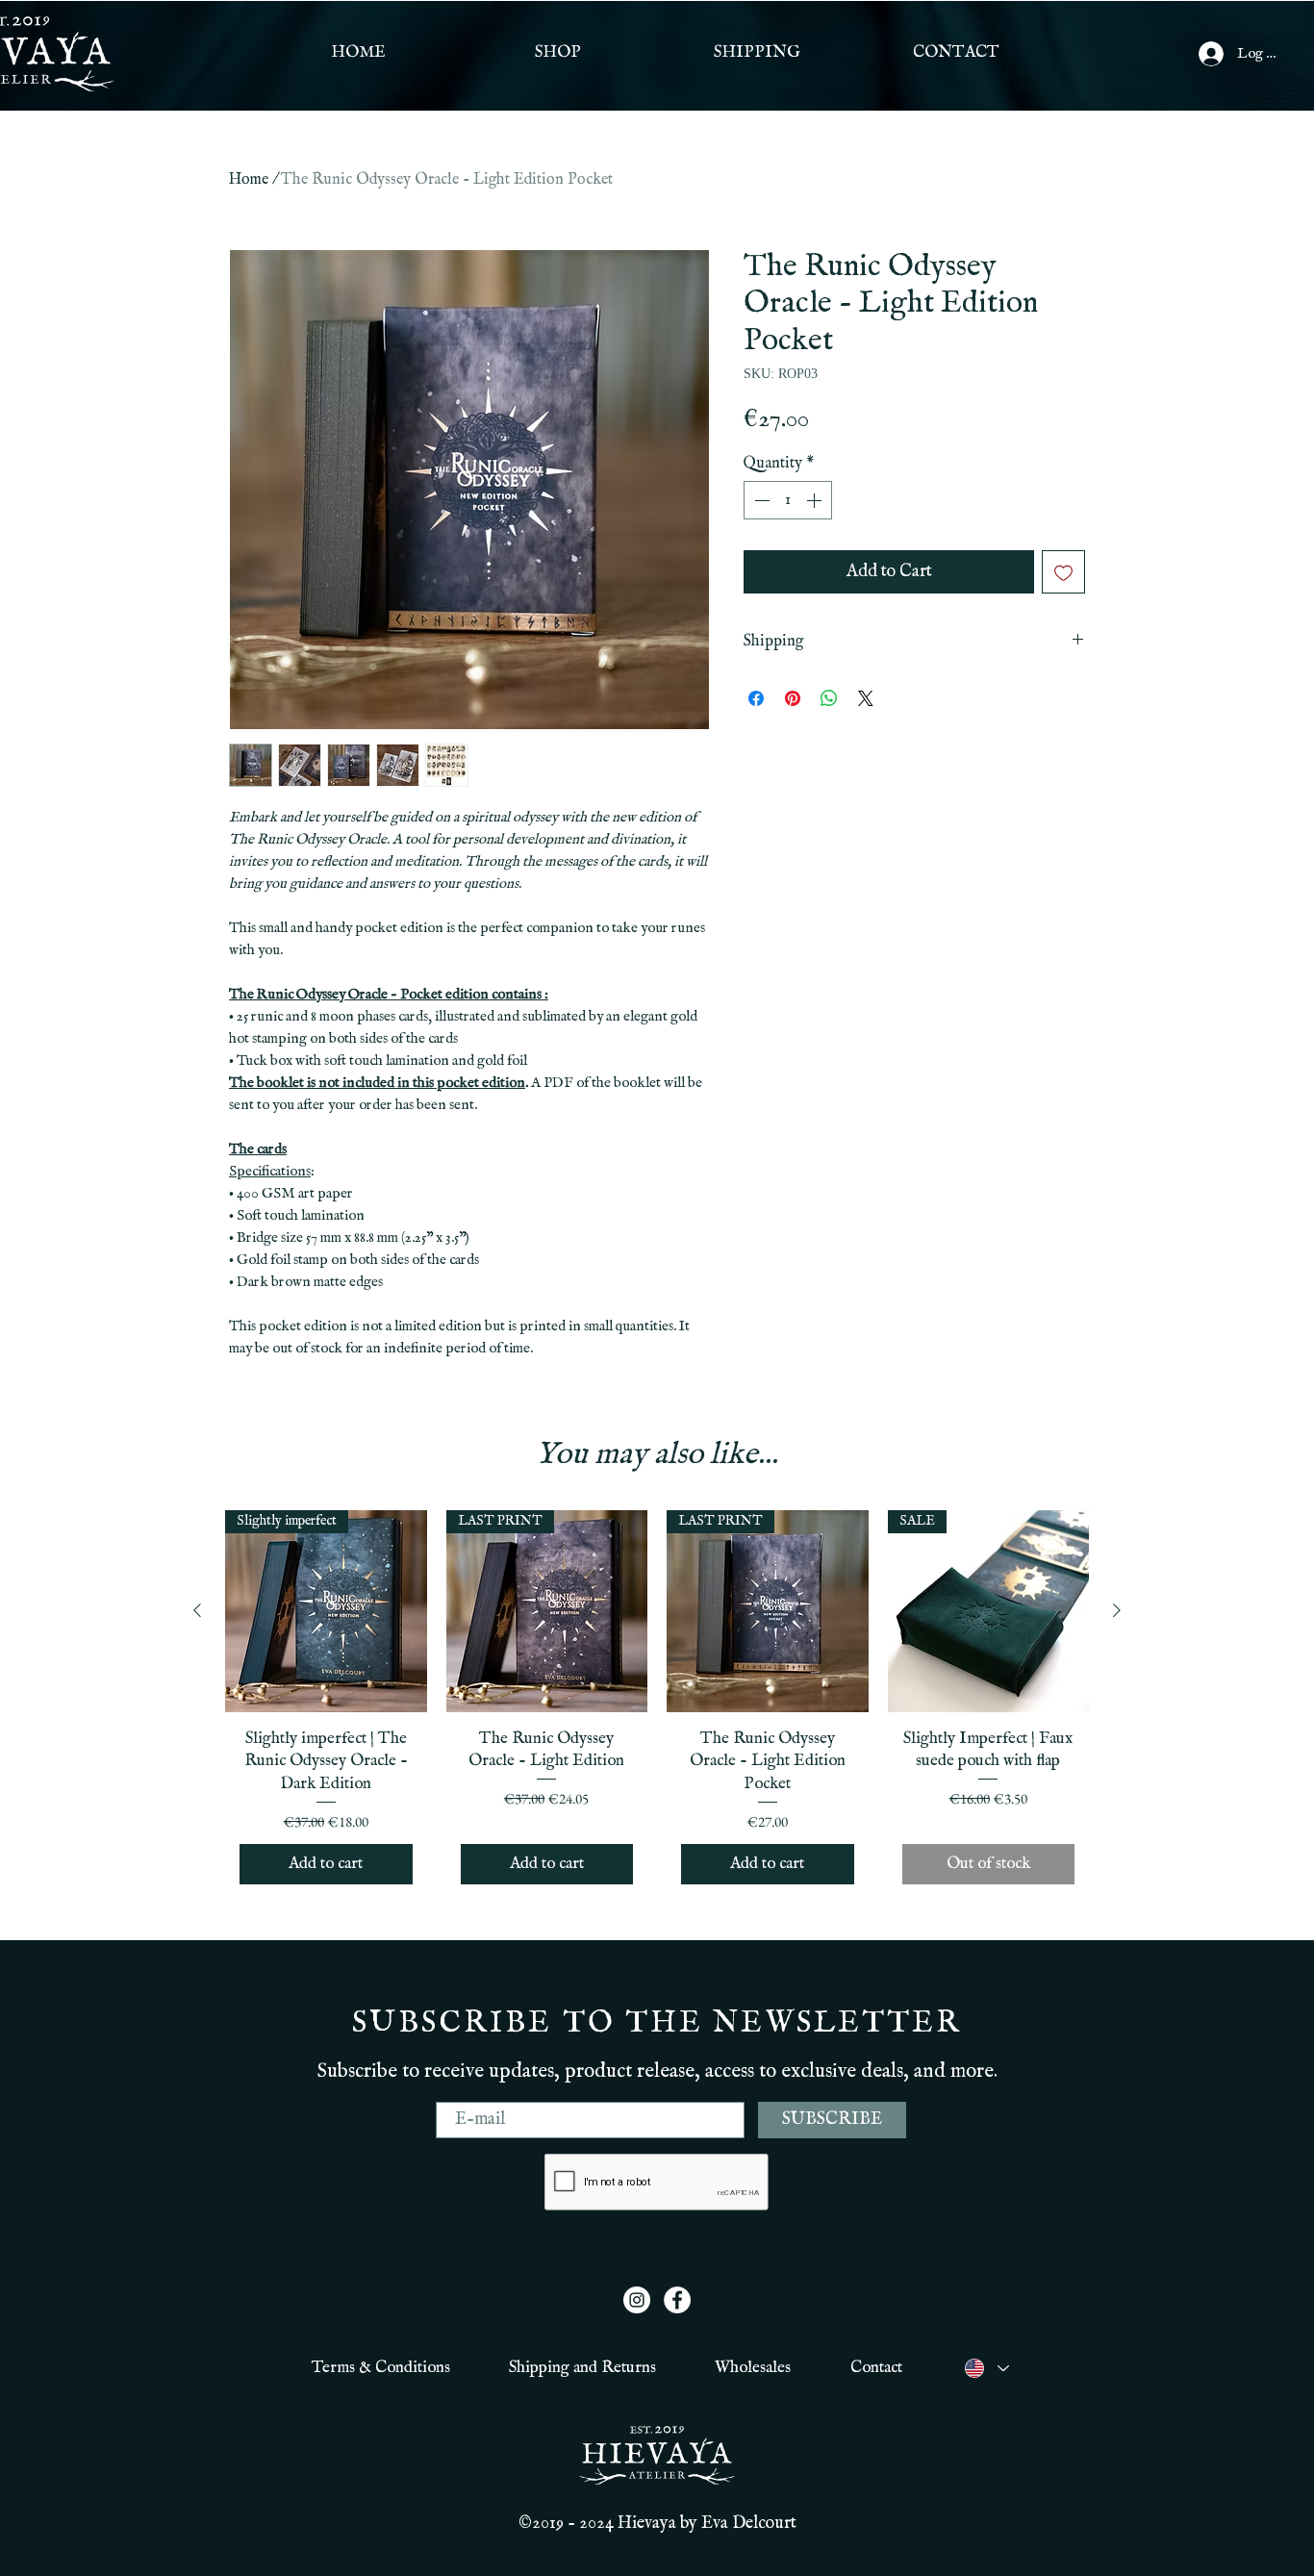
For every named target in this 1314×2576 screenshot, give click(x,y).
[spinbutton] (788, 500)
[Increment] (816, 500)
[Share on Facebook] (756, 698)
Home (249, 180)
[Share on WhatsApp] (829, 698)
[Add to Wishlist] (1063, 572)
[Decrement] (760, 500)
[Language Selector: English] (986, 2368)
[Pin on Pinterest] (793, 698)
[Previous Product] (197, 1610)
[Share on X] (866, 698)
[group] (657, 1705)
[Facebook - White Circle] (677, 2300)
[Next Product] (1117, 1610)
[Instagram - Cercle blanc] (637, 2300)
